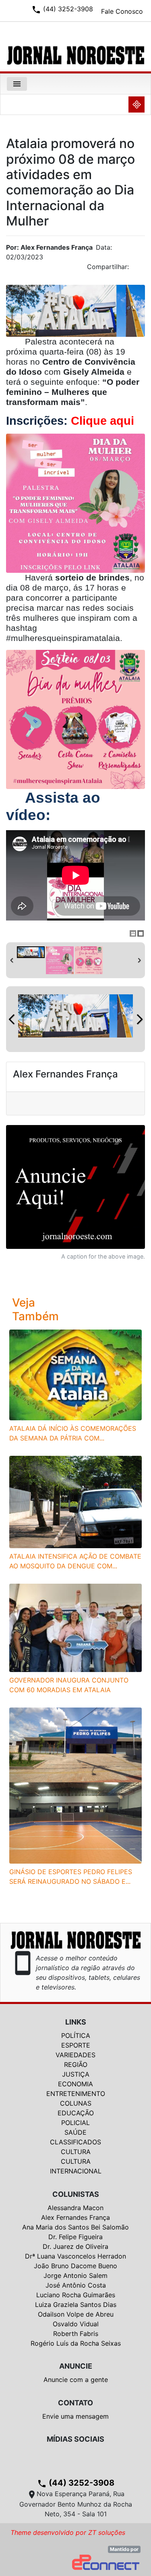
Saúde (75, 2132)
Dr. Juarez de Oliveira (75, 2246)
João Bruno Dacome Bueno (75, 2266)
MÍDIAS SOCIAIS (75, 2439)
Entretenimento (76, 2094)
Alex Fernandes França (75, 2217)
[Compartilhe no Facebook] (143, 269)
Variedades (75, 2055)
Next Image (139, 1019)
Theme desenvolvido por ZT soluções (68, 2532)
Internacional (76, 2171)
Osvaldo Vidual (76, 2324)
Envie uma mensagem (75, 2416)
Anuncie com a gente (76, 2380)
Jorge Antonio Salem (75, 2275)
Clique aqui (102, 421)
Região (76, 2065)
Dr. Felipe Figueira (75, 2237)
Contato (75, 2403)
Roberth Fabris (76, 2334)
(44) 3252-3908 (76, 2483)
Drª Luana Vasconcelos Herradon (75, 2256)
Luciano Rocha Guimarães (76, 2295)
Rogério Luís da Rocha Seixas (76, 2343)
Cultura (76, 2152)
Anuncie (76, 2366)
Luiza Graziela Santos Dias (76, 2305)
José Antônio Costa (76, 2285)
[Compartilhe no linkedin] (135, 269)
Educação (76, 2113)
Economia (75, 2084)
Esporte (76, 2045)
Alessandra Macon (75, 2208)
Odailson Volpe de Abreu (76, 2314)
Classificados (75, 2142)
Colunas (76, 2103)
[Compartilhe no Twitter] (139, 269)
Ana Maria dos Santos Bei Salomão (75, 2227)
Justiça (76, 2074)
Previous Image (12, 1019)
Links (76, 2022)
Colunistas (76, 2194)
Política (76, 2035)
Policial (75, 2123)
